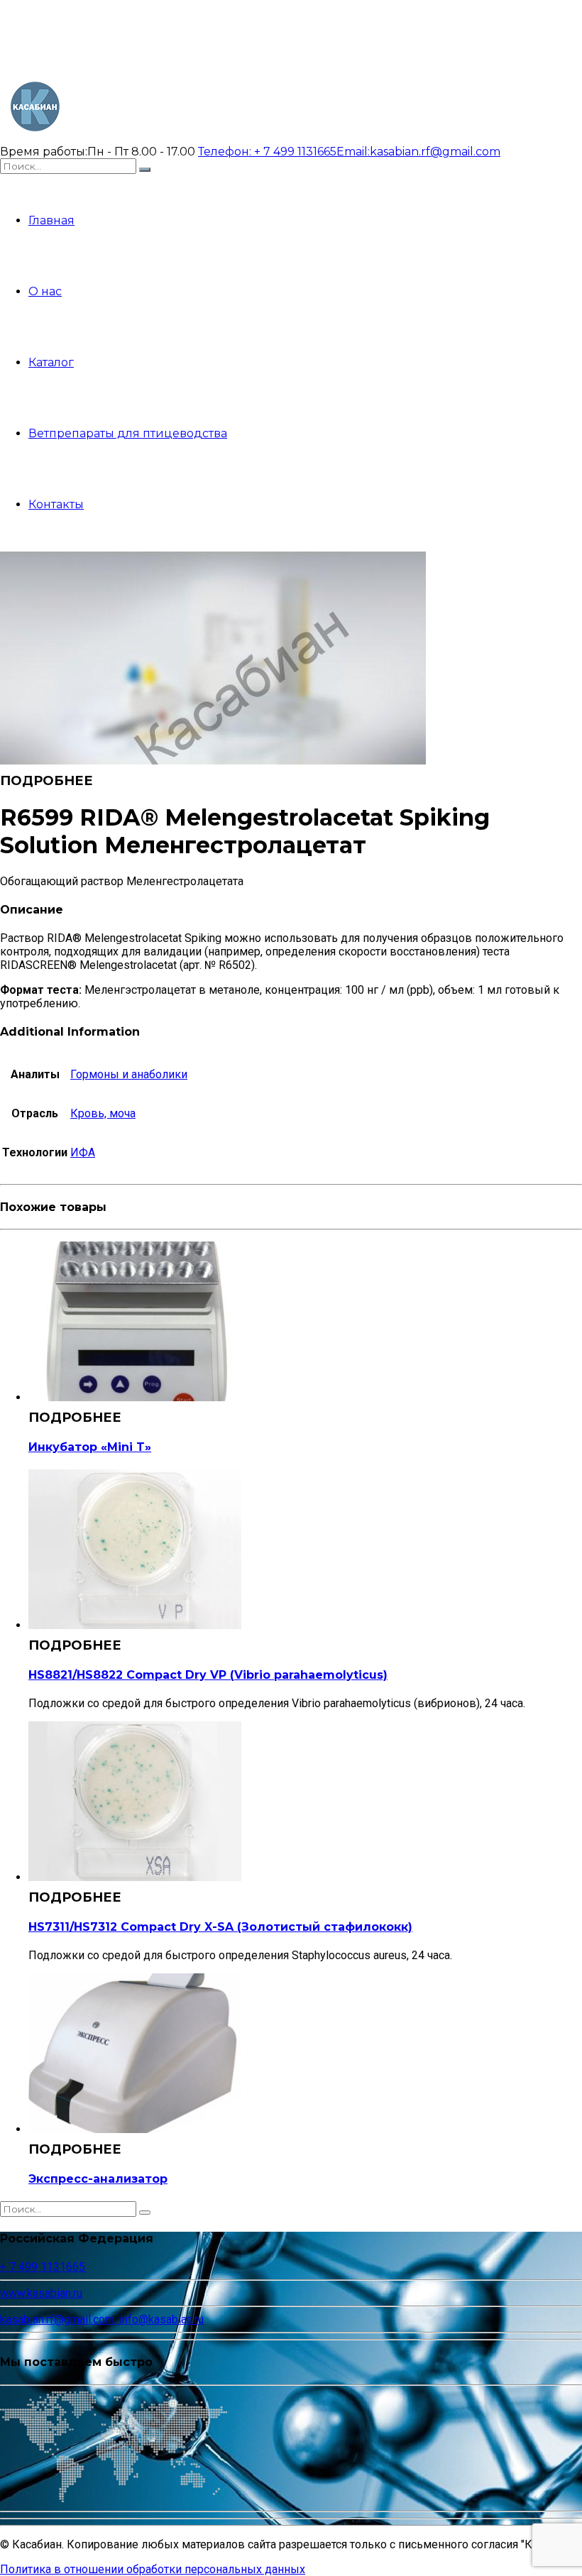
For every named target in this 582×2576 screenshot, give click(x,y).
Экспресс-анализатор (98, 2179)
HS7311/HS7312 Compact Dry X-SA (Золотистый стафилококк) (220, 1927)
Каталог (51, 362)
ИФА (83, 1152)
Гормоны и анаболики (129, 1074)
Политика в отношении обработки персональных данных (153, 2569)
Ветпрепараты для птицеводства (128, 433)
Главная (51, 220)
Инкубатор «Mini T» (90, 1447)
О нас (45, 291)
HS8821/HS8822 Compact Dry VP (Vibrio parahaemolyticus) (208, 1675)
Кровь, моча (103, 1113)
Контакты (56, 504)
